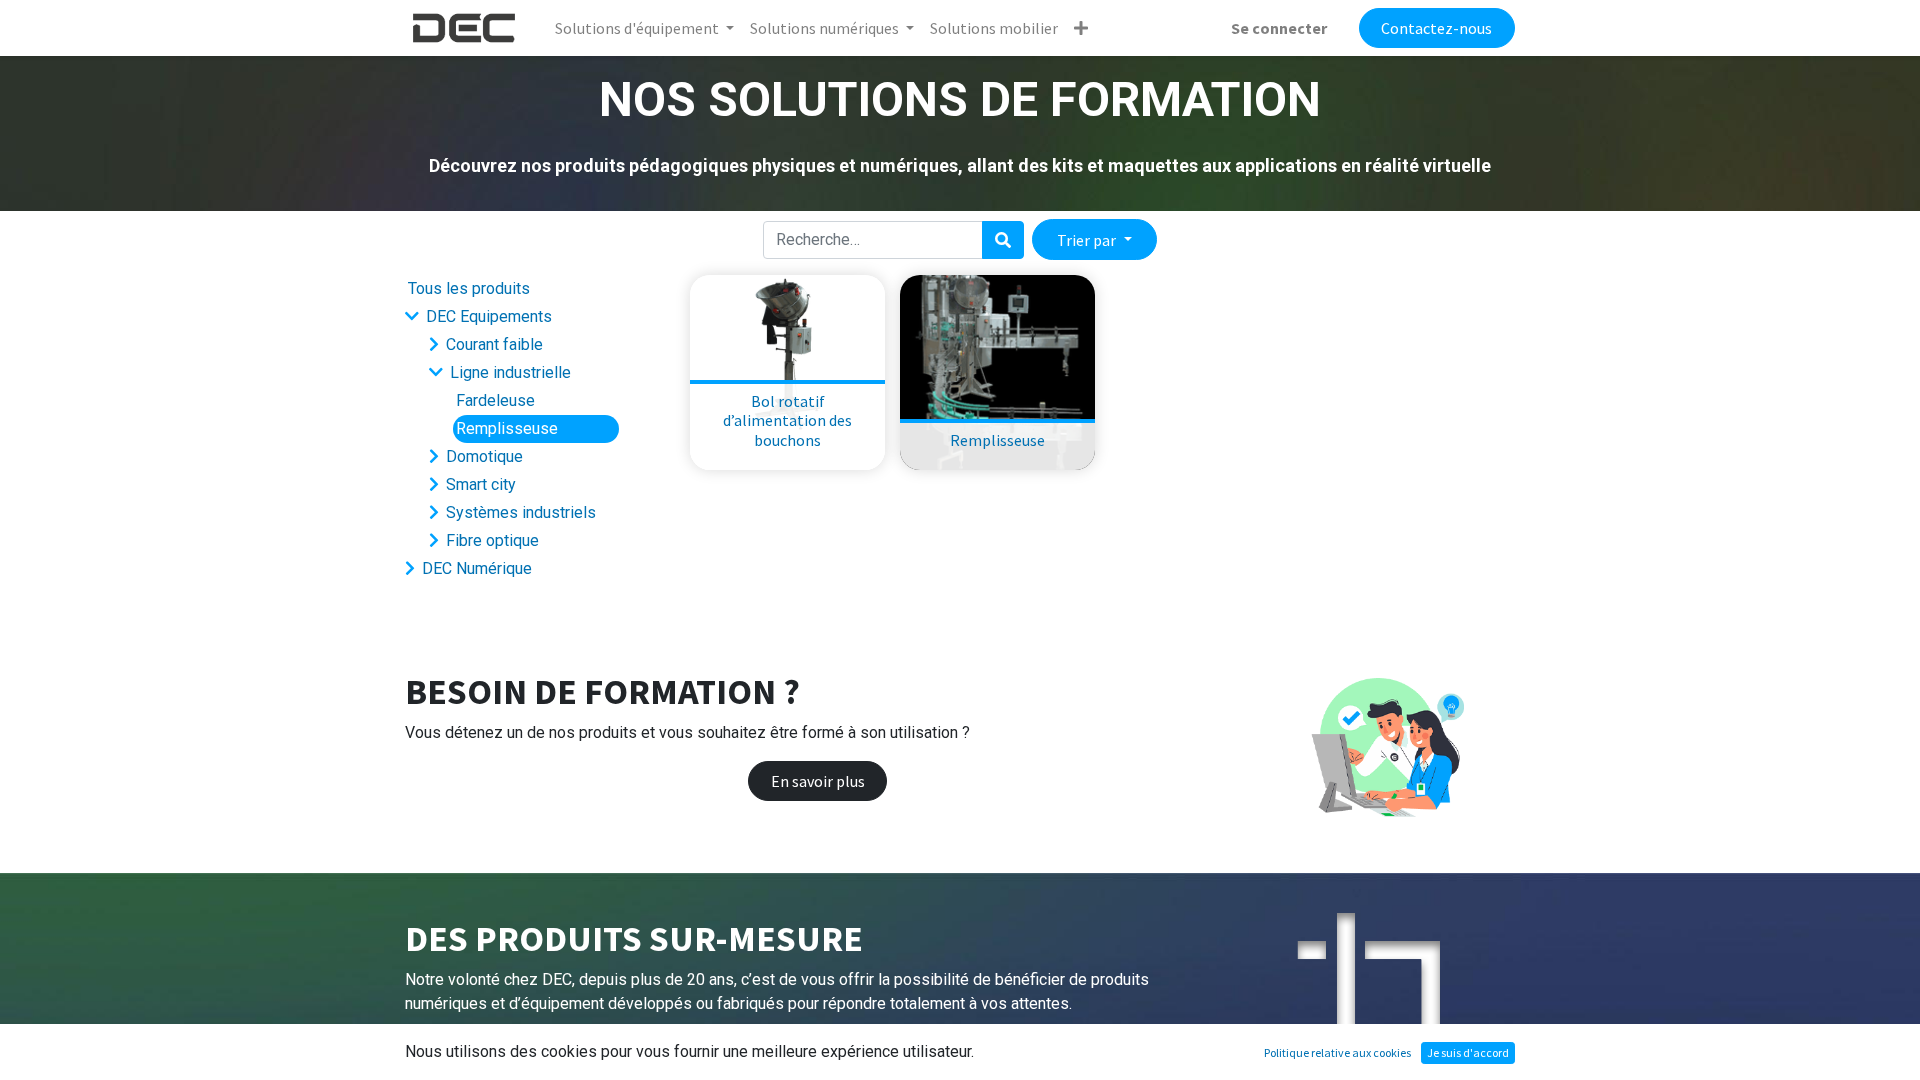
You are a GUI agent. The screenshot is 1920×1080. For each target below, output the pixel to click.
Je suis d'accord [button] (1468, 1052)
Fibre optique (492, 540)
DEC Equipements (489, 316)
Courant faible (494, 344)
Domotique (484, 456)
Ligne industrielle (510, 372)
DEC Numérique (477, 568)
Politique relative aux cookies (1337, 1052)
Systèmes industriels (521, 512)
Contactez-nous (1436, 28)
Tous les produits (469, 288)
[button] (1081, 28)
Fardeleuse (495, 400)
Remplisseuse (507, 428)
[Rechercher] (1003, 240)
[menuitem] (994, 28)
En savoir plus (818, 781)
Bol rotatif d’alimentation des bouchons (787, 420)
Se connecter (1279, 28)
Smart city (481, 484)
